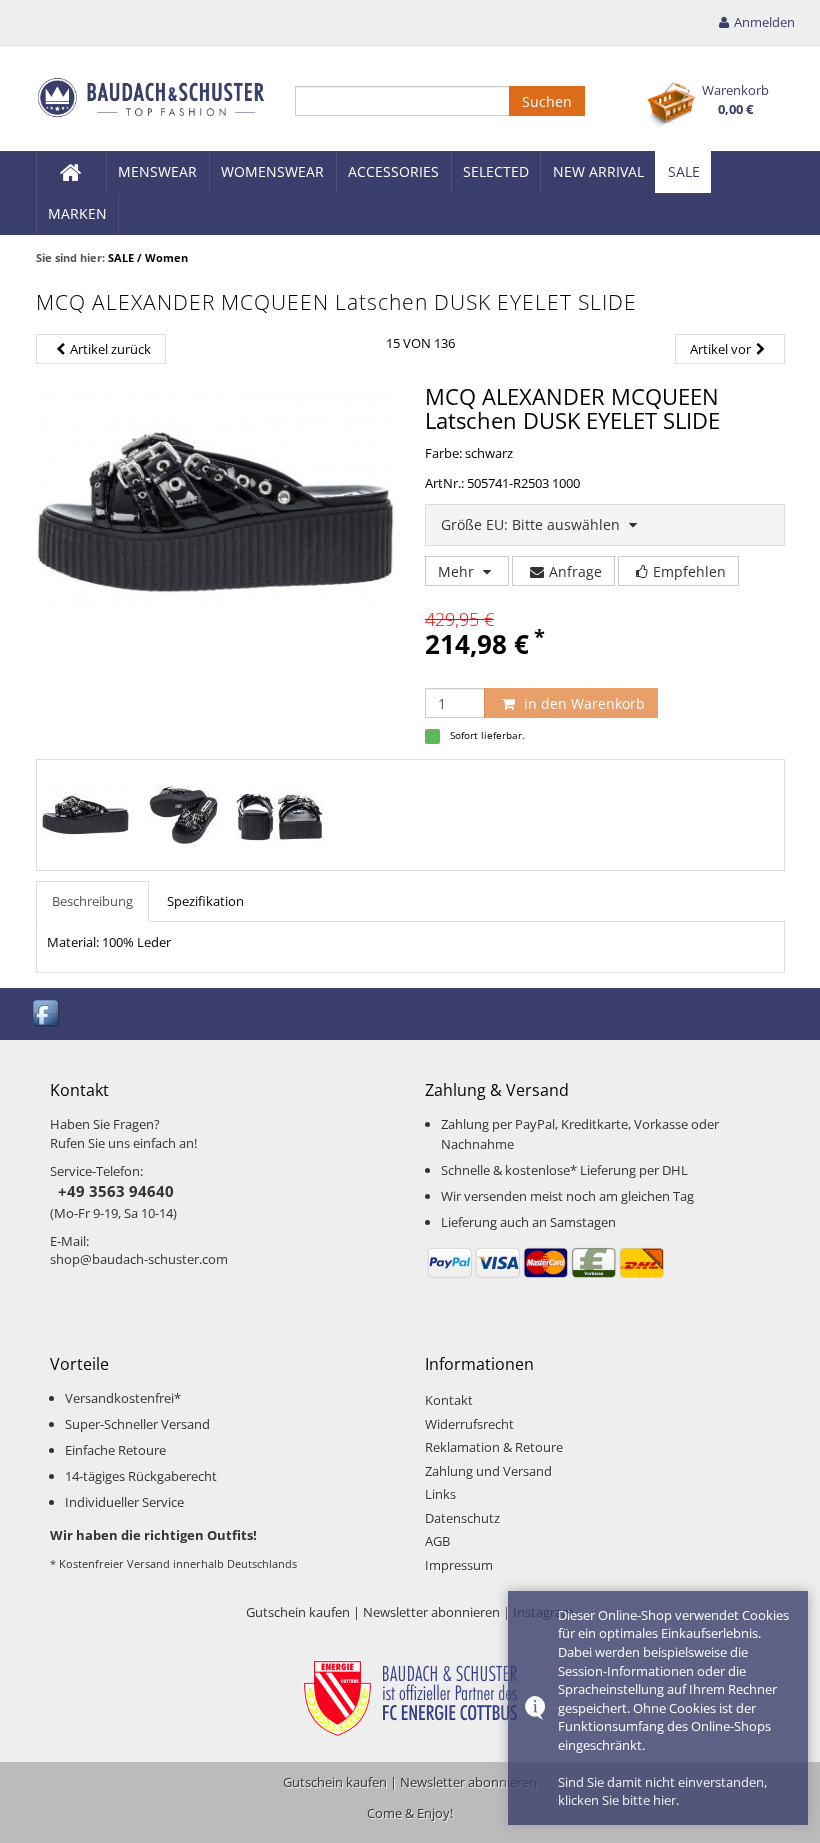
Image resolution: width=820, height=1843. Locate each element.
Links (440, 1494)
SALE (684, 171)
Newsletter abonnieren (431, 1612)
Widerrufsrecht (469, 1424)
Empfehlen (689, 571)
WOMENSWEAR (272, 171)
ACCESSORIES (393, 171)
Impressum (459, 1565)
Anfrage (575, 571)
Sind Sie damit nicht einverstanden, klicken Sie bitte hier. (662, 1791)
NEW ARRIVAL (598, 171)
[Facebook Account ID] (47, 1013)
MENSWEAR (157, 171)
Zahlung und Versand (488, 1471)
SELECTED (496, 171)
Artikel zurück (110, 349)
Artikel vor (720, 349)
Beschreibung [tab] (92, 901)
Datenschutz (462, 1518)
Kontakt (449, 1400)
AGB (437, 1541)
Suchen (547, 101)
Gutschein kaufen (298, 1612)
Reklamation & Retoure (494, 1447)
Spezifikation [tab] (205, 901)
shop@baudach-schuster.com (139, 1259)
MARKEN (77, 213)
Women (166, 257)
